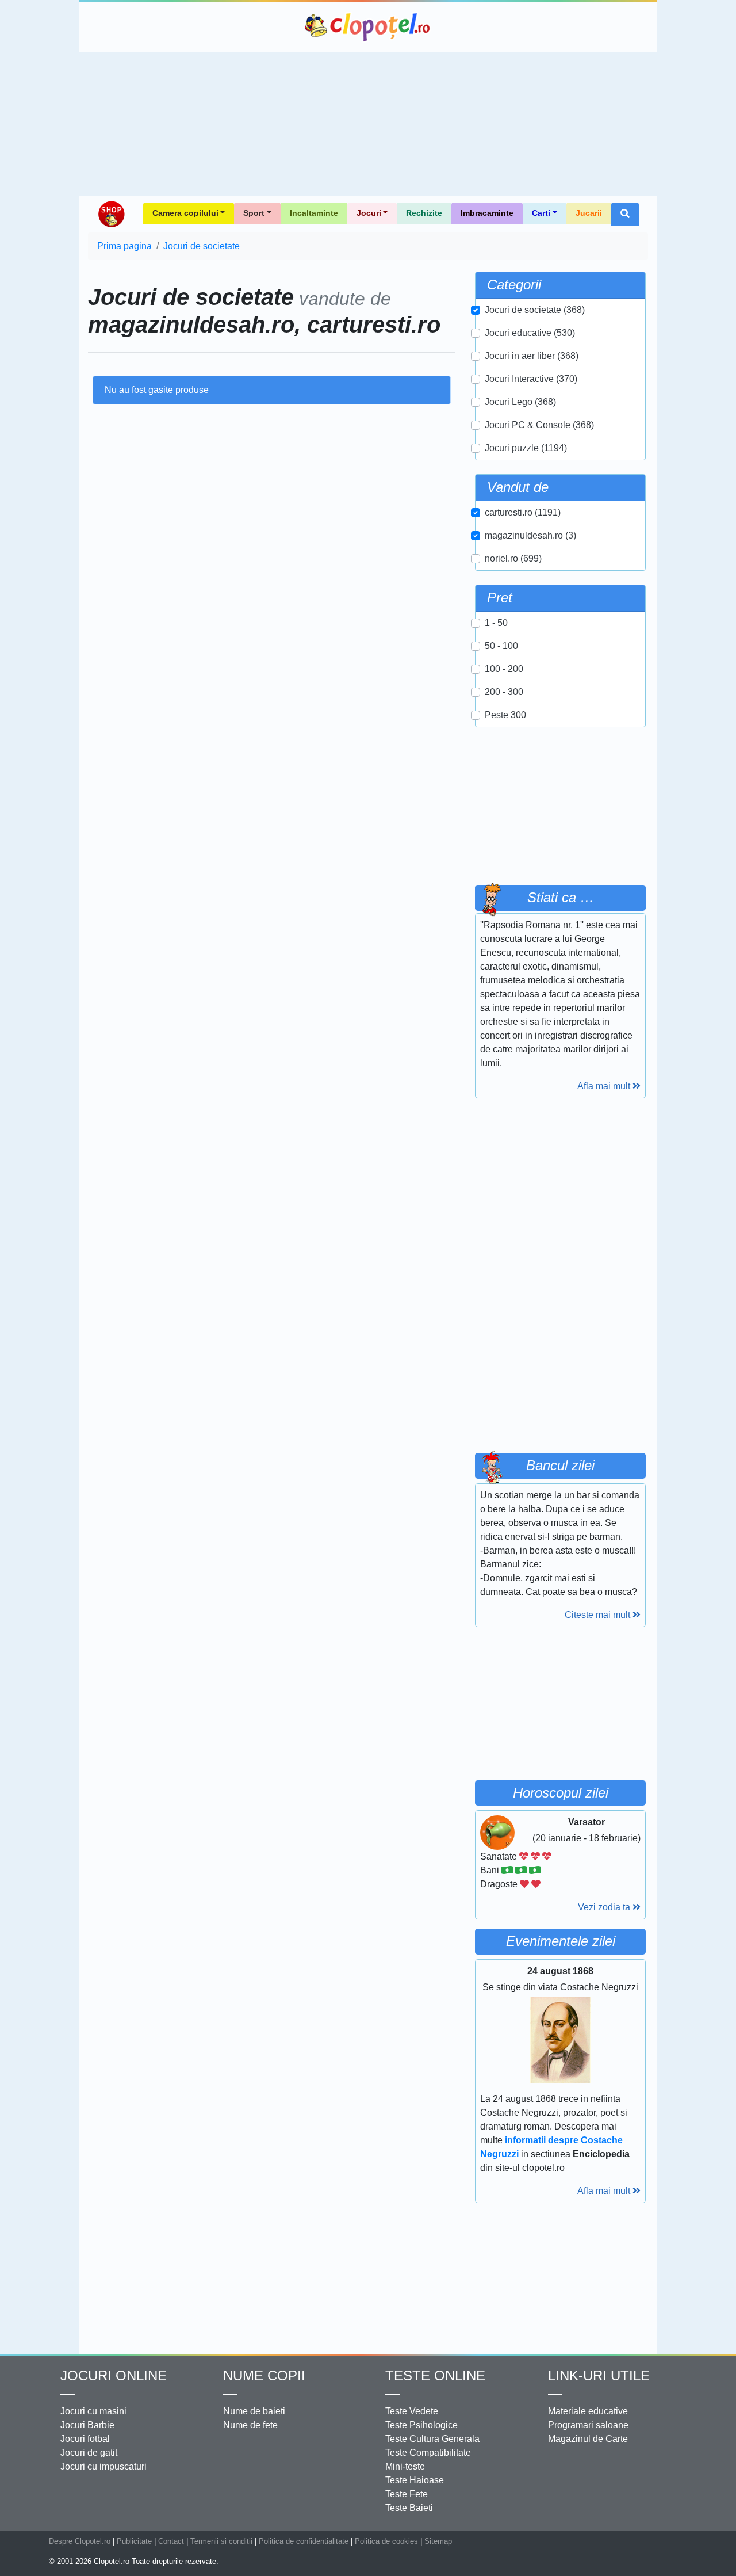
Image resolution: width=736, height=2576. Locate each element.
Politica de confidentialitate (304, 2541)
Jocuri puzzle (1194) (526, 448)
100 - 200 (504, 669)
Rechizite (424, 213)
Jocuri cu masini (93, 2411)
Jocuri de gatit (89, 2453)
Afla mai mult (605, 1086)
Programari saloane (588, 2425)
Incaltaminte (314, 213)
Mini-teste (405, 2466)
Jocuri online (114, 2375)
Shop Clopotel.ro (111, 214)
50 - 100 (501, 646)
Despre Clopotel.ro (80, 2541)
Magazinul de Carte (588, 2439)
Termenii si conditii (221, 2541)
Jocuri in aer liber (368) (532, 356)
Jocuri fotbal (85, 2439)
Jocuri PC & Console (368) (539, 425)
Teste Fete (407, 2494)
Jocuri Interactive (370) (531, 379)
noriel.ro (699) (513, 558)
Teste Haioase (415, 2480)
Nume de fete (250, 2425)
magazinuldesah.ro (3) (530, 535)
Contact (171, 2541)
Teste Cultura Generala (432, 2439)
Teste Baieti (409, 2508)
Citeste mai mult (599, 1615)
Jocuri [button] (369, 213)
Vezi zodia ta (605, 1907)
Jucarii (589, 213)
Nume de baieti (254, 2411)
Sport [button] (254, 213)
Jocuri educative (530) (530, 333)
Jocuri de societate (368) (535, 310)
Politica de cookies (386, 2541)
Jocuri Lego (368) (520, 402)
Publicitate (134, 2541)
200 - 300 (504, 692)
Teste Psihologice (421, 2425)
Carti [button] (541, 213)
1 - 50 (496, 623)
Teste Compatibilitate (428, 2453)
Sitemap (438, 2541)
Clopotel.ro (368, 27)
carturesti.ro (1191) (523, 512)
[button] (625, 214)
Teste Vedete (412, 2411)
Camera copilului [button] (185, 213)
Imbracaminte (487, 213)
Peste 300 (505, 715)
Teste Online (435, 2375)
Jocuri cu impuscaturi (103, 2466)
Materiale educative (588, 2411)
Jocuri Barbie (87, 2425)
